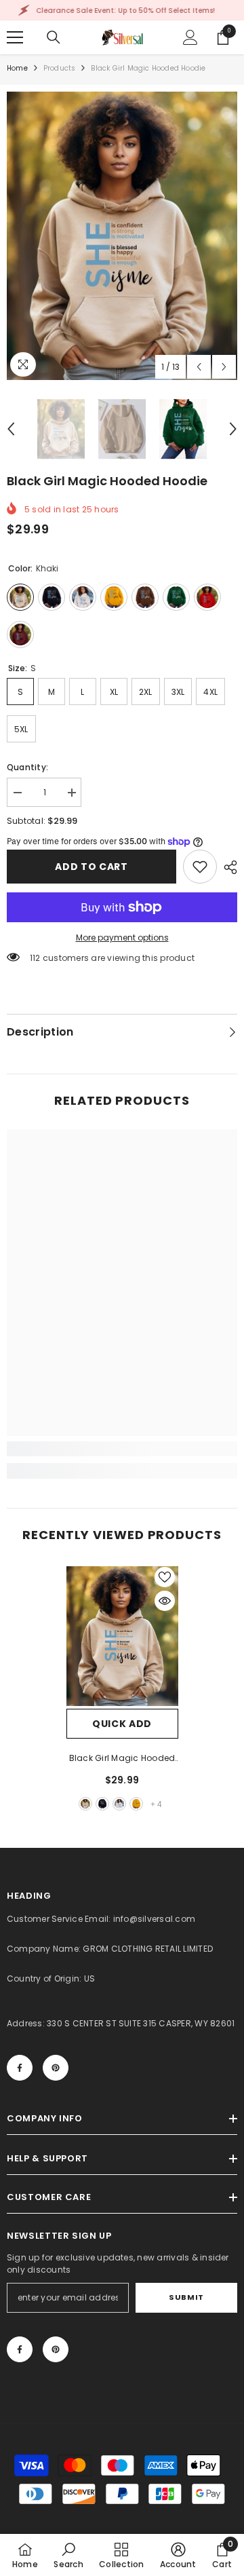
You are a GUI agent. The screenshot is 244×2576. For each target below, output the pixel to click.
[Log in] (190, 37)
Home (17, 68)
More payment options (122, 937)
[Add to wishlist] (165, 1577)
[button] (199, 367)
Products (60, 68)
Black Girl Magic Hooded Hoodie (122, 1759)
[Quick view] (165, 1601)
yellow (136, 1804)
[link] (200, 867)
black (102, 1804)
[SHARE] (227, 867)
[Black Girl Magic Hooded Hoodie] (122, 1636)
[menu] (15, 37)
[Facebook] (20, 2068)
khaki (85, 1804)
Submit (186, 2297)
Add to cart (91, 867)
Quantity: (27, 767)
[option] (122, 236)
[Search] (54, 37)
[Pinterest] (56, 2068)
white (119, 1804)
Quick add (122, 1724)
